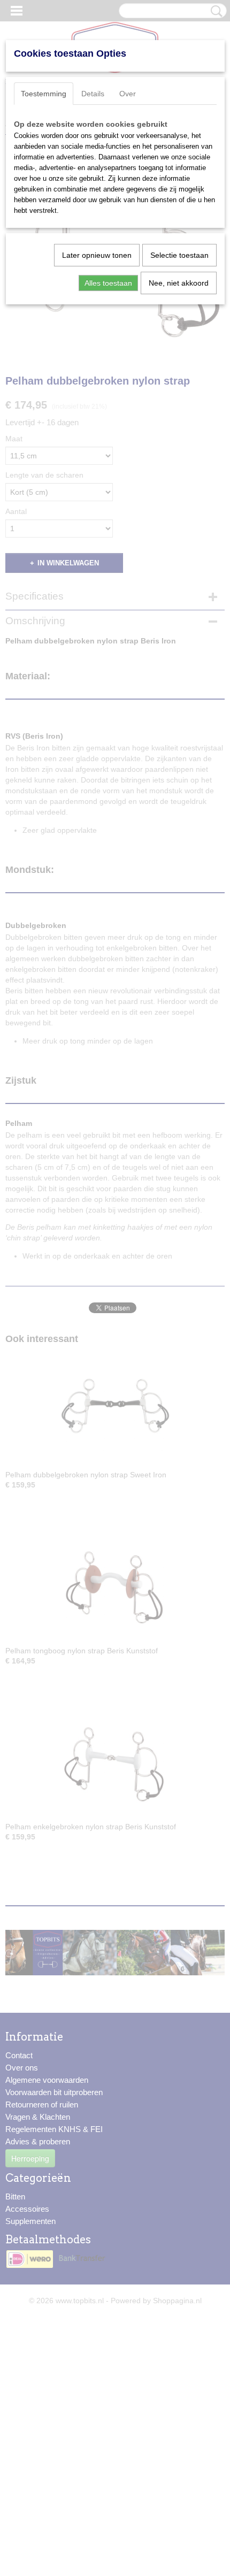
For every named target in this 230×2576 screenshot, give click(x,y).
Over (128, 94)
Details (93, 94)
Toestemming (44, 94)
